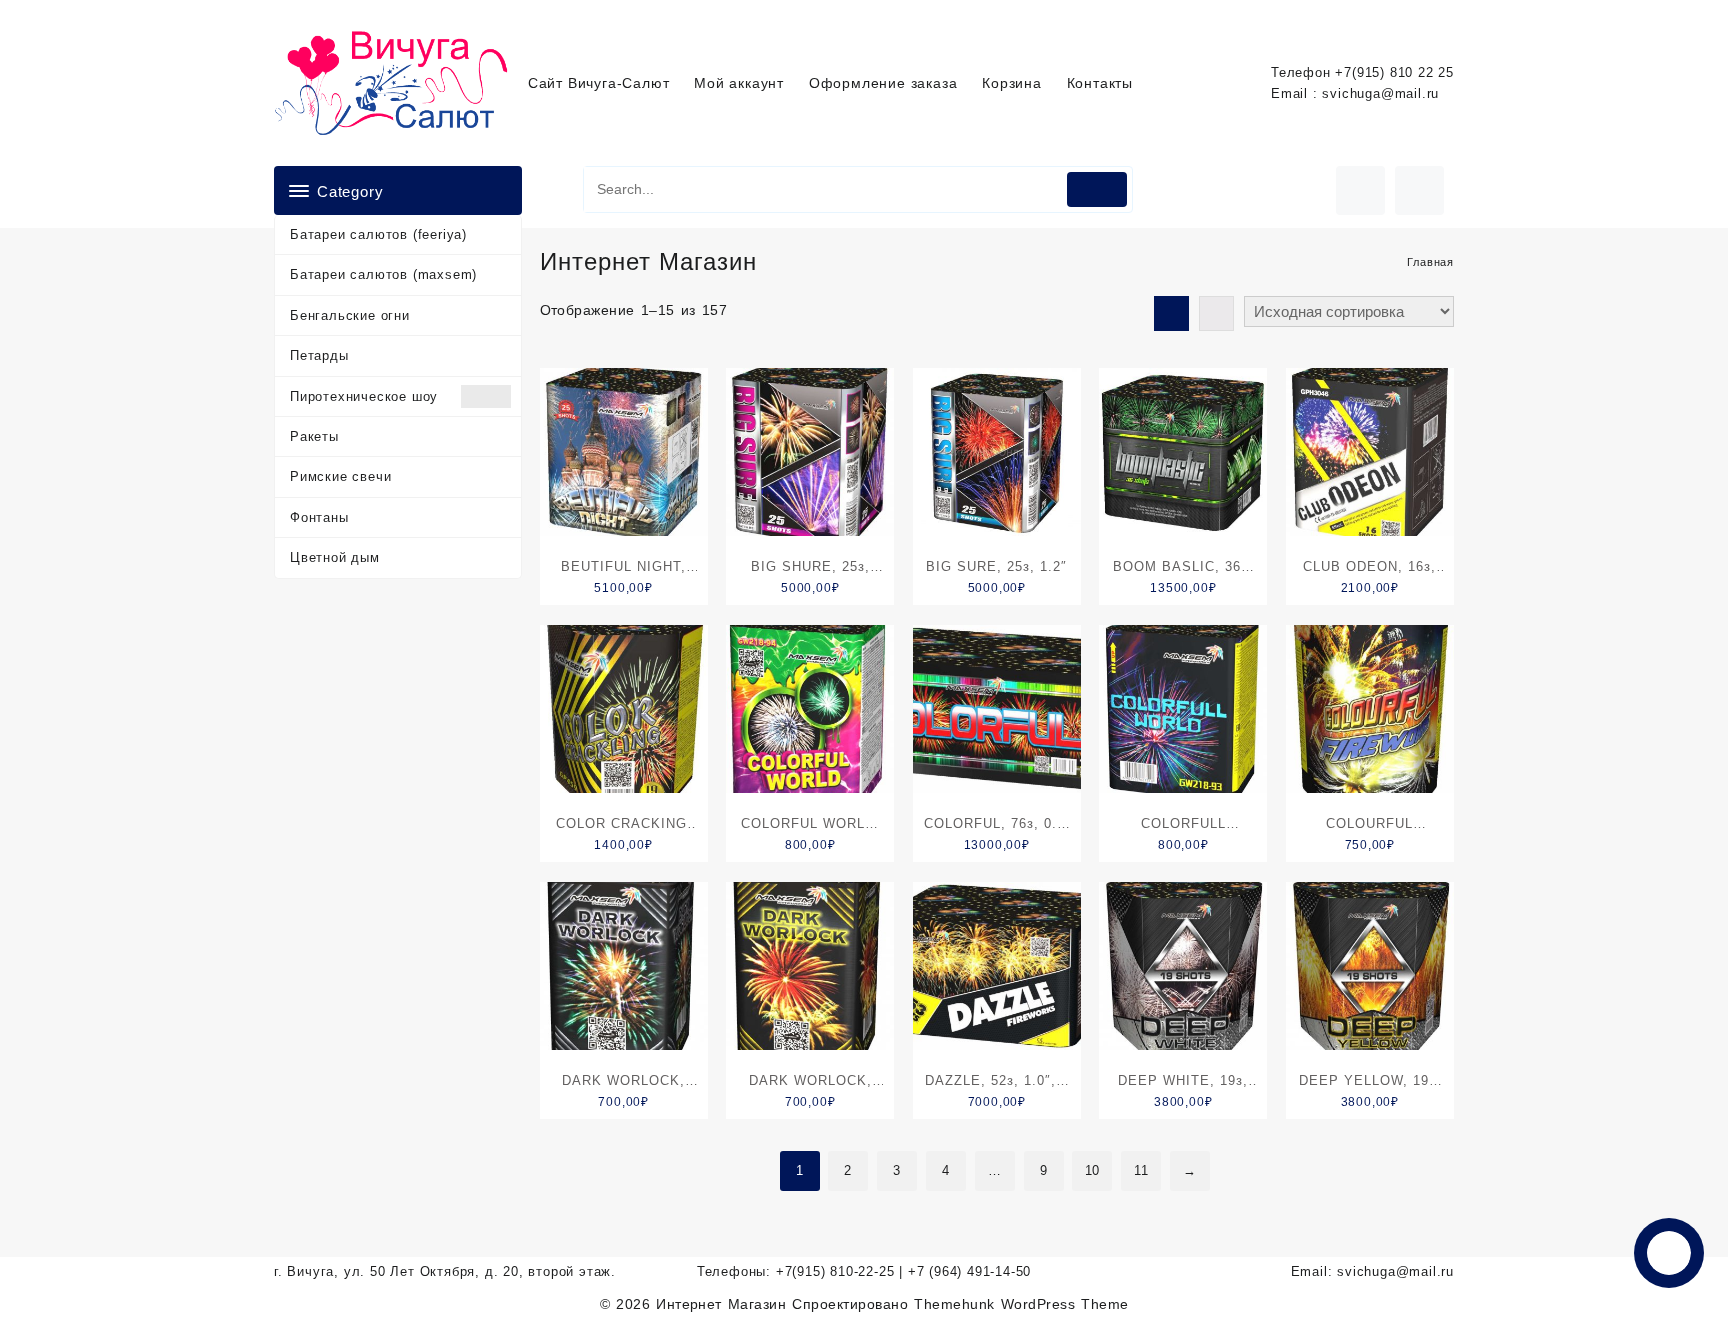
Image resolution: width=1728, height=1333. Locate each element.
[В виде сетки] (1171, 313)
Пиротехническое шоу (364, 396)
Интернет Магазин (724, 1304)
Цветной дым (335, 557)
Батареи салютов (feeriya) (378, 234)
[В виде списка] (1216, 313)
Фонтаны (319, 517)
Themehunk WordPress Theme (1021, 1304)
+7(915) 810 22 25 (1394, 72)
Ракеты (314, 436)
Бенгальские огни (350, 315)
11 (1141, 1170)
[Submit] (1097, 189)
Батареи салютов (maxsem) (383, 274)
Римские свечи (340, 476)
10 (1093, 1170)
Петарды (319, 355)
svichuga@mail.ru (1380, 93)
